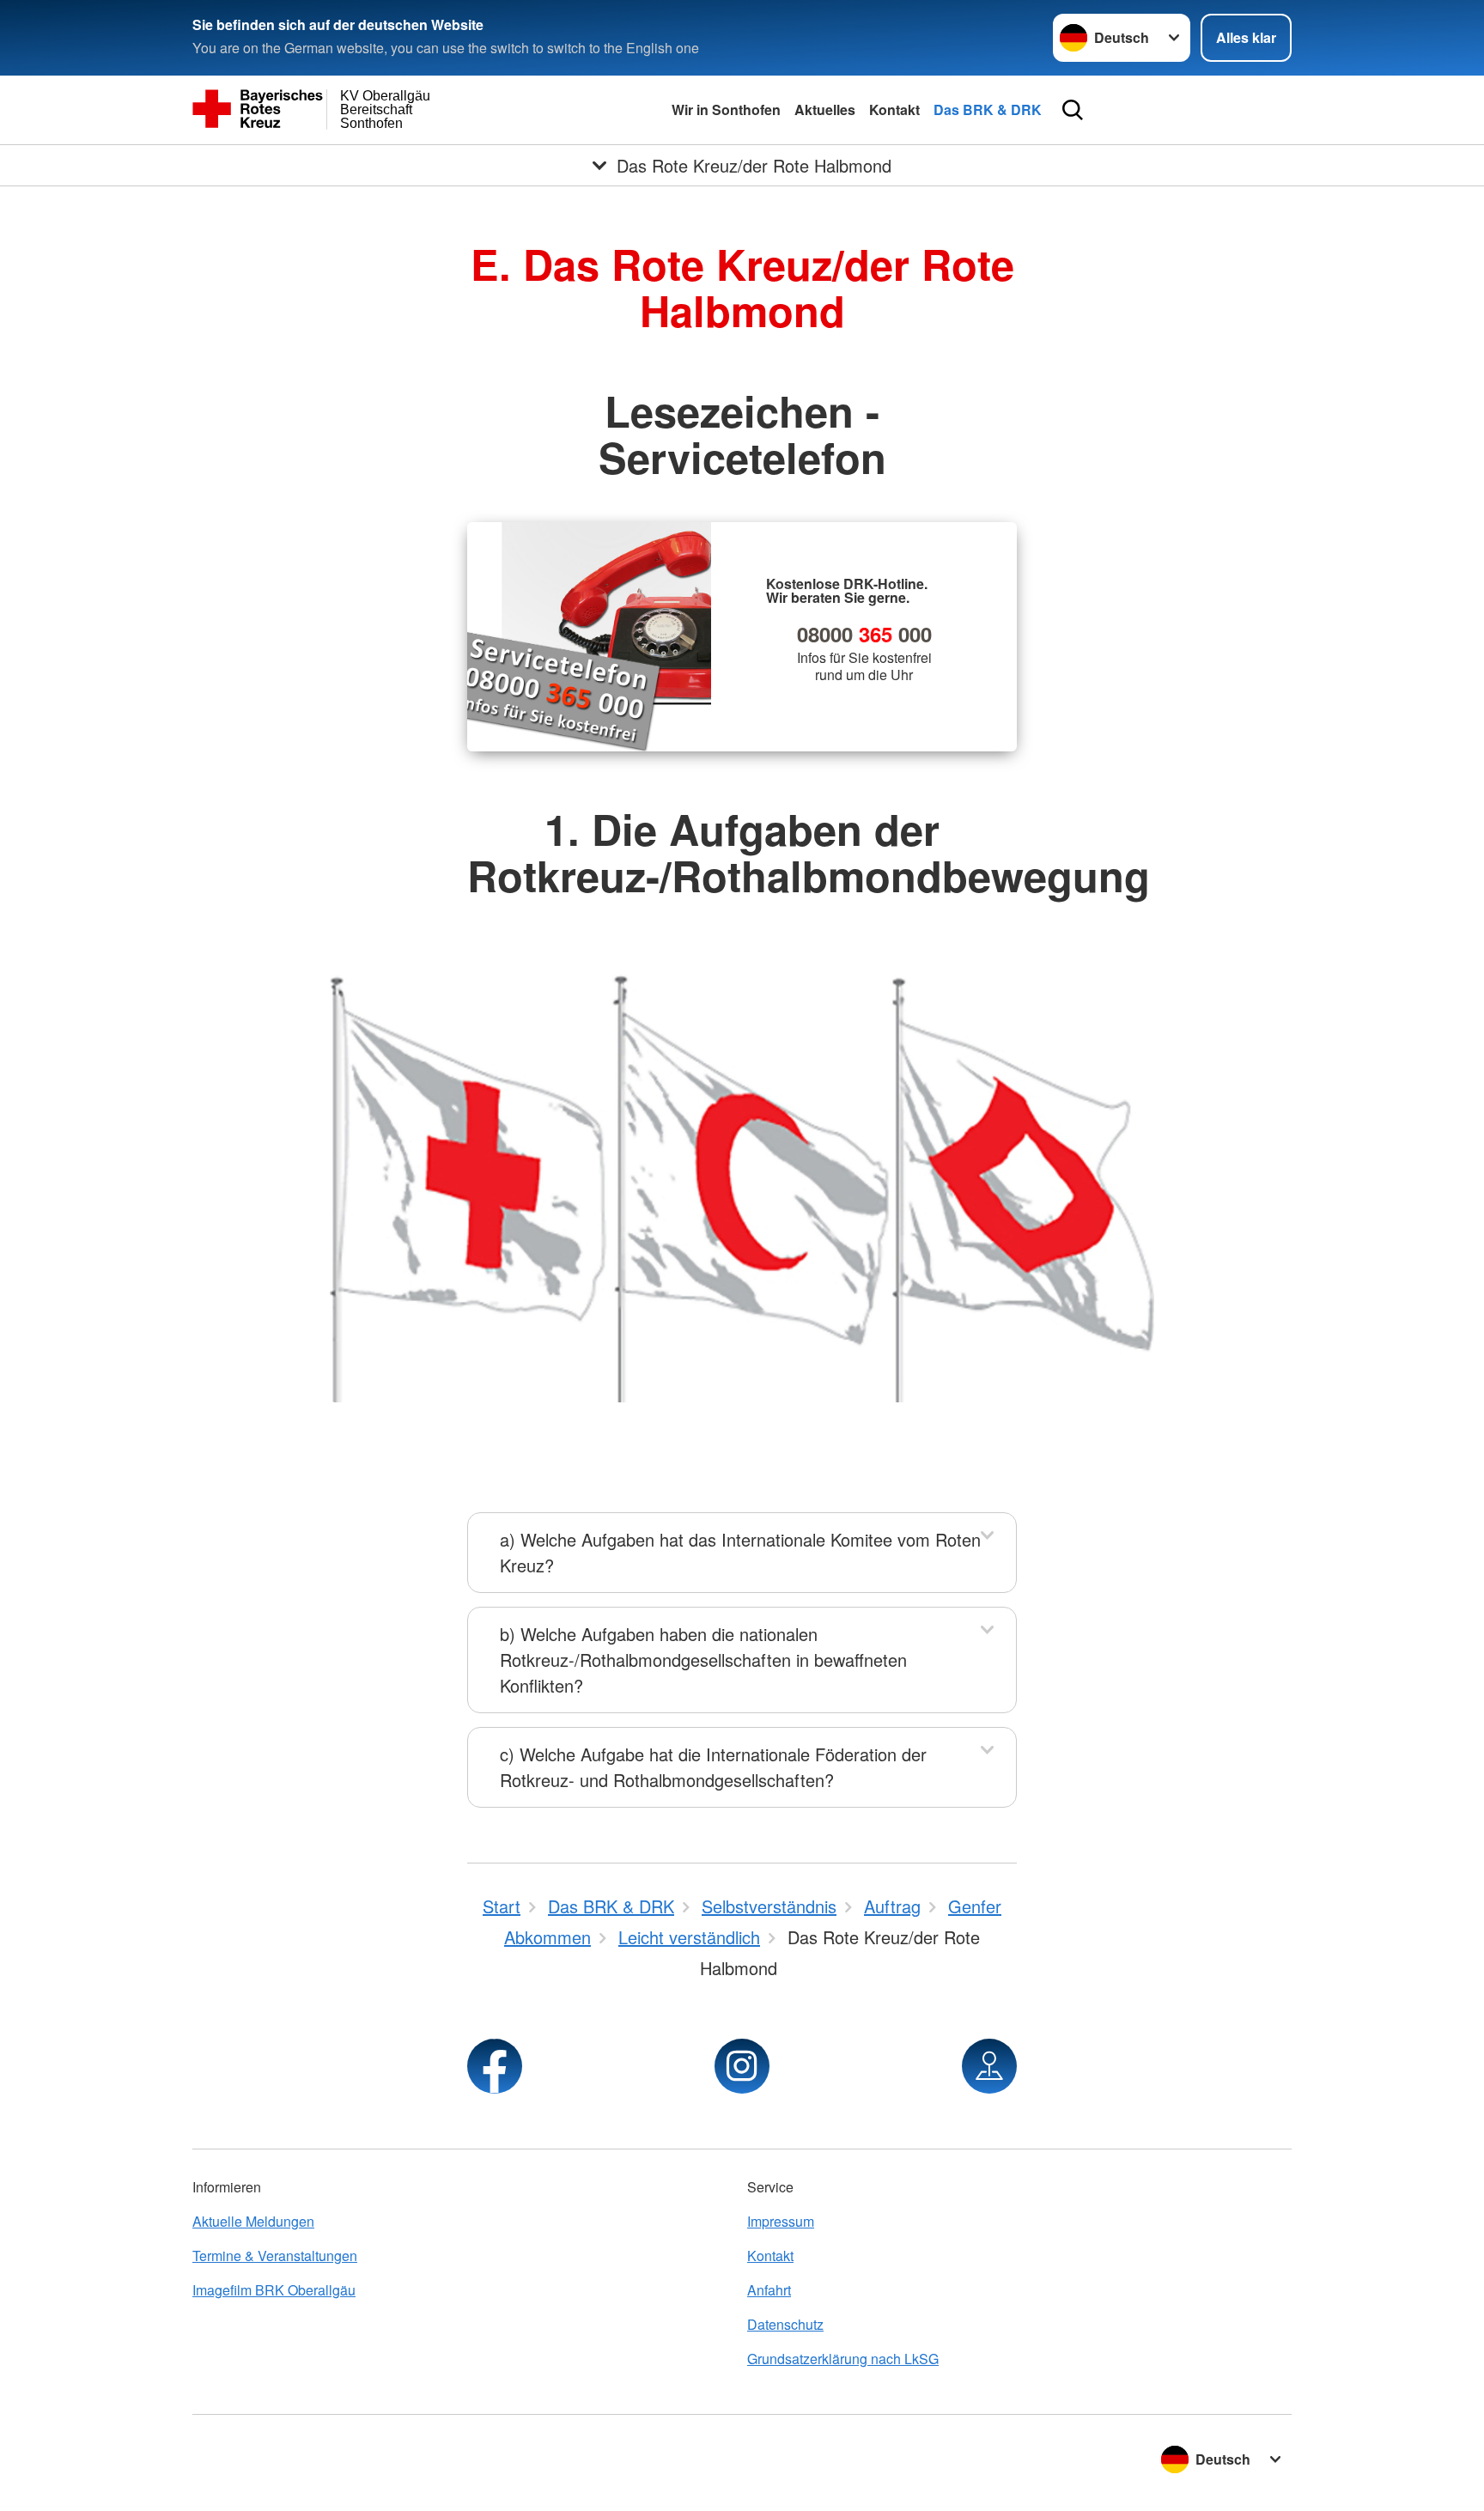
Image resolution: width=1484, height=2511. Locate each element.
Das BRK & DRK (988, 109)
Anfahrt (769, 2290)
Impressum (781, 2221)
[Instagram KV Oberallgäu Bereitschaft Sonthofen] (742, 2066)
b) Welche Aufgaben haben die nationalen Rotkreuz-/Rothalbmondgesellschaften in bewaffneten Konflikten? (703, 1660)
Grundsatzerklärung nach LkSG (843, 2359)
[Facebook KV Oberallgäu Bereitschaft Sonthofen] (495, 2066)
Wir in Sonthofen (726, 109)
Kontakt (894, 109)
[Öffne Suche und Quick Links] (1073, 110)
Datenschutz (785, 2324)
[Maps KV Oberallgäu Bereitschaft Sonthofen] (989, 2066)
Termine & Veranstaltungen (275, 2256)
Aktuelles (825, 109)
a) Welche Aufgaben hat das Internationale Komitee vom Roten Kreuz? (740, 1552)
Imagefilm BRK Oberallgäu (274, 2290)
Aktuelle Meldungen (253, 2221)
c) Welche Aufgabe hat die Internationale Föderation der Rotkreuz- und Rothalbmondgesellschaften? (713, 1767)
